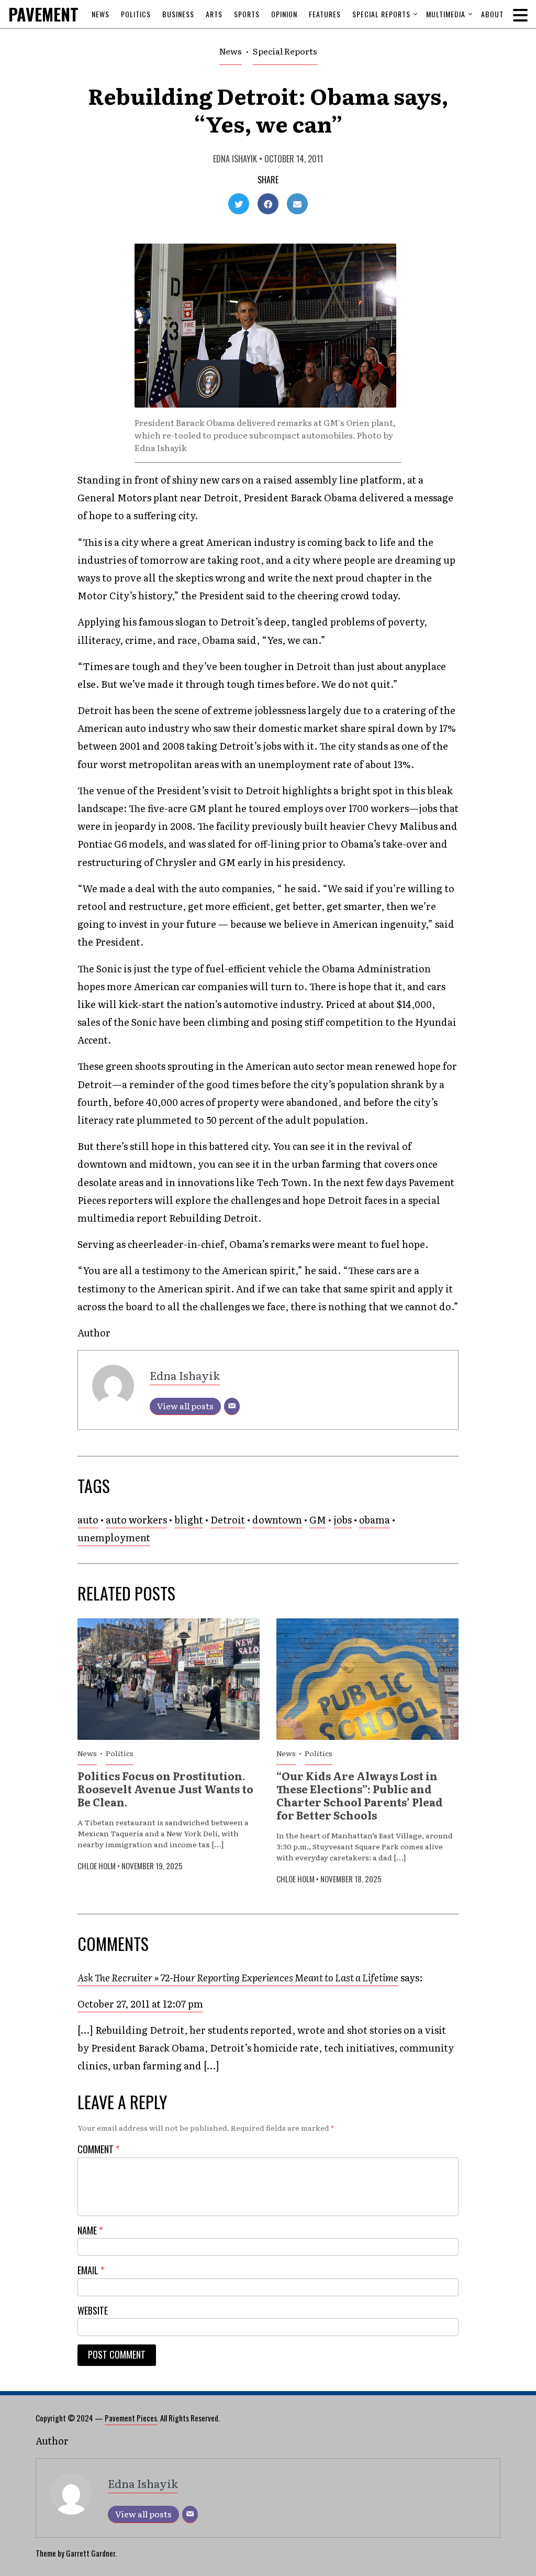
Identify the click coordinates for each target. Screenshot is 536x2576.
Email (91, 2270)
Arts (214, 14)
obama (375, 1520)
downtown (277, 1520)
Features (325, 14)
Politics (136, 14)
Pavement (66, 14)
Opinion (284, 14)
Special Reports (381, 14)
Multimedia (446, 14)
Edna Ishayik (235, 159)
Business (178, 14)
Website (93, 2311)
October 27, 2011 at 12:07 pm (140, 2004)
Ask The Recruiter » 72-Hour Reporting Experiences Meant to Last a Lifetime (238, 1977)
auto (88, 1520)
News (100, 14)
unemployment (114, 1537)
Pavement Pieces (131, 2418)
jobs (343, 1520)
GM (318, 1520)
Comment (98, 2149)
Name (90, 2230)
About (492, 14)
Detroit (228, 1520)
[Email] (232, 1406)
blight (189, 1520)
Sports (247, 14)
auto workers (136, 1520)
